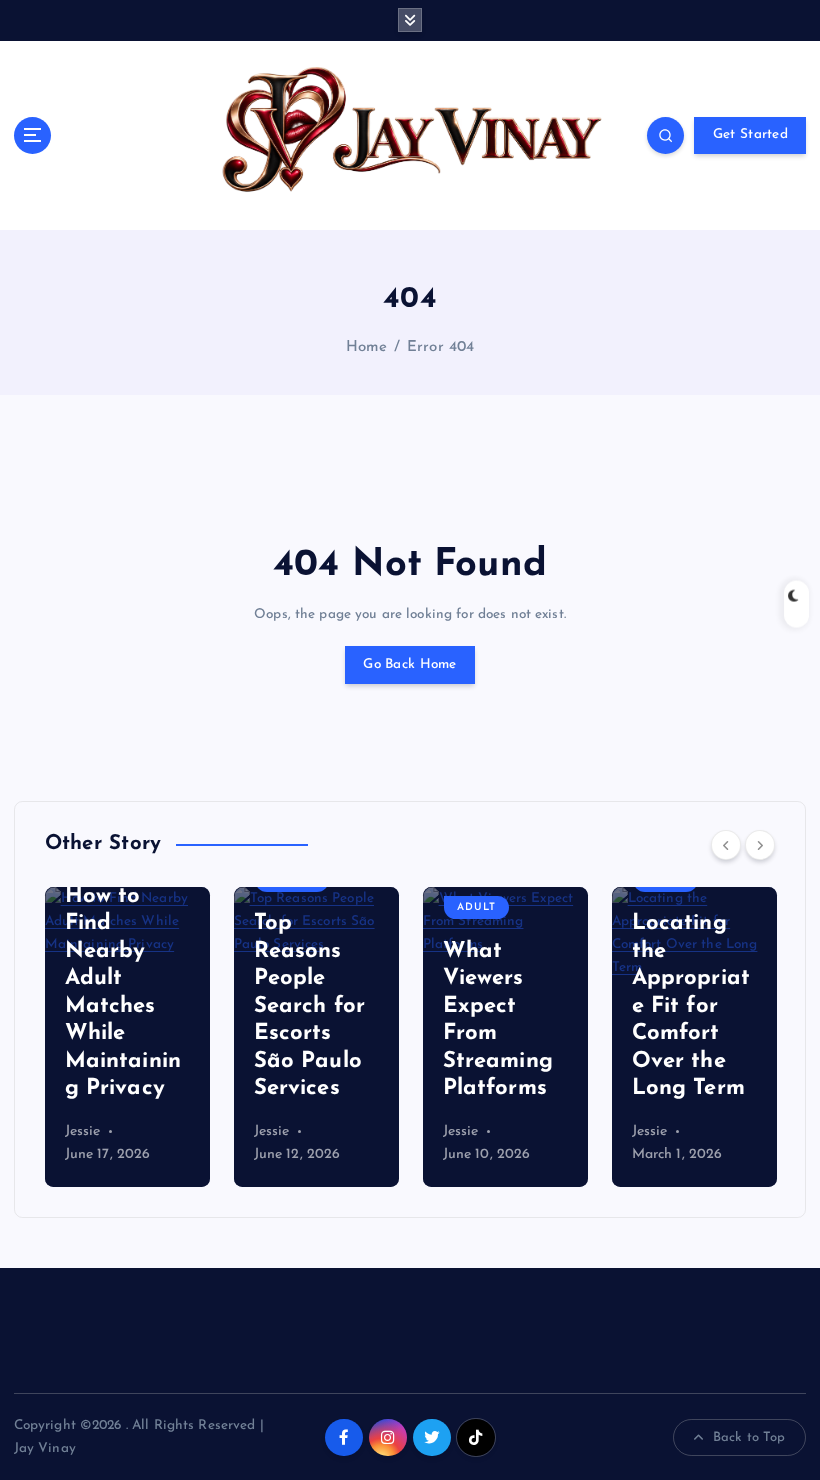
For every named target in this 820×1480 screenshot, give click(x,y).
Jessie (83, 1131)
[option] (127, 1037)
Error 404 (440, 347)
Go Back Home (409, 664)
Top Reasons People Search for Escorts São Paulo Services (309, 1006)
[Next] (760, 845)
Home (367, 347)
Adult (476, 907)
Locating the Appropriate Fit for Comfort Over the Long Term (691, 1006)
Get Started (750, 134)
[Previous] (726, 845)
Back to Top (749, 1437)
